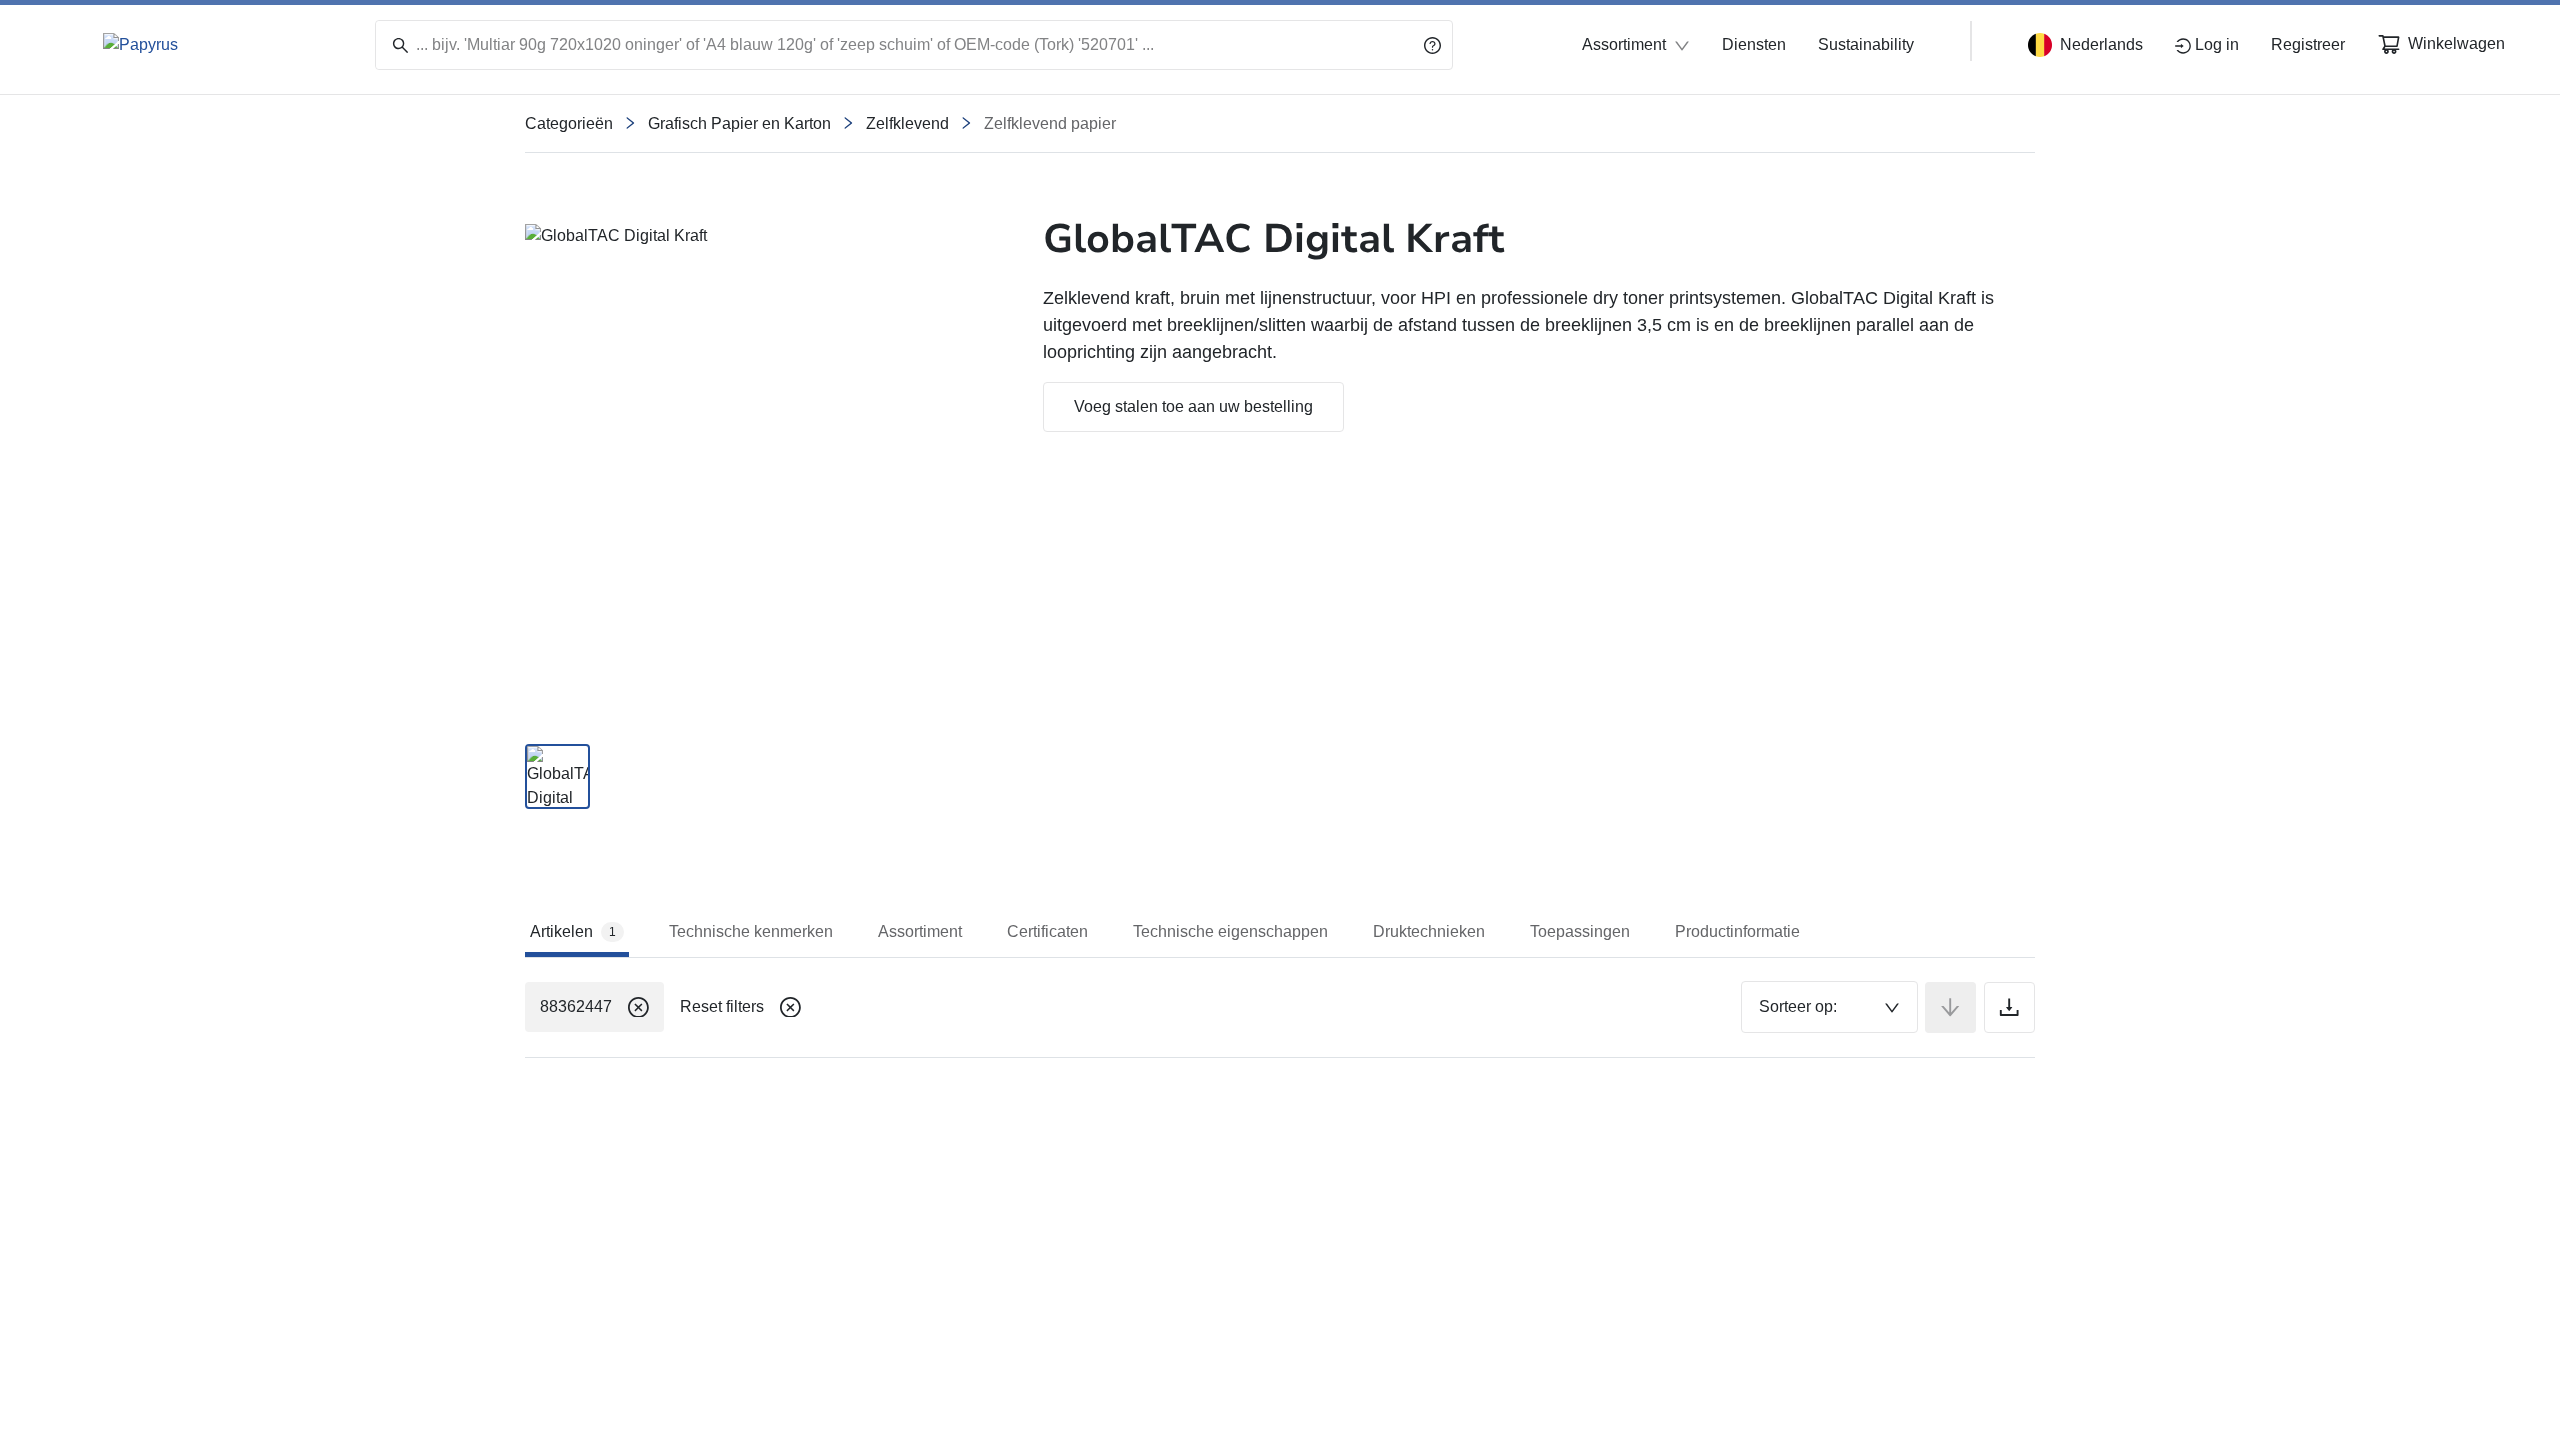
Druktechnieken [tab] (1429, 931)
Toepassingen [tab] (1580, 931)
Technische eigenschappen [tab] (1230, 931)
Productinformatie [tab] (1737, 931)
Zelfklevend (907, 123)
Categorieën (569, 123)
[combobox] (1829, 1007)
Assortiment (1624, 44)
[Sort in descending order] (1950, 1007)
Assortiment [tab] (920, 931)
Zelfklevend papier (1050, 123)
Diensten (1754, 44)
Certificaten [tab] (1047, 931)
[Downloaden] (2009, 1007)
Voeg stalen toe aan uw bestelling (1193, 406)
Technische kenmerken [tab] (751, 931)
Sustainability (1866, 44)
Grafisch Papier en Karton (739, 123)
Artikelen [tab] (573, 931)
